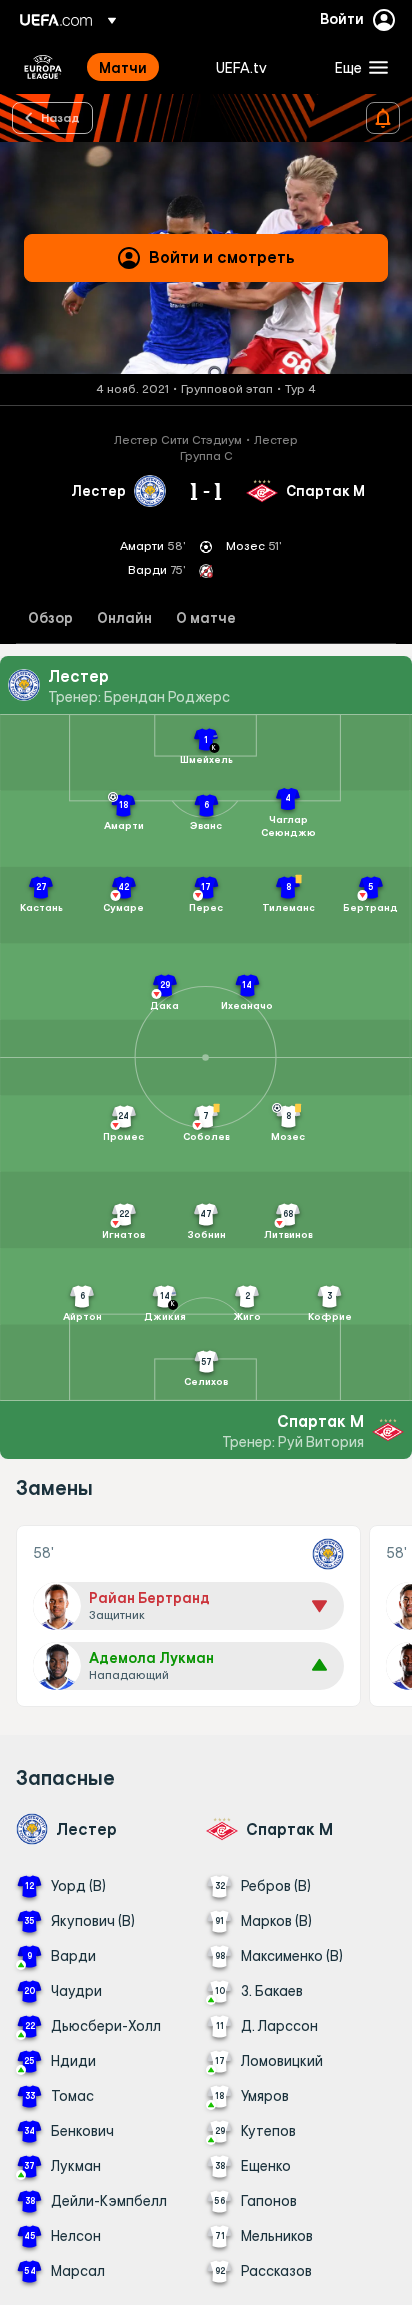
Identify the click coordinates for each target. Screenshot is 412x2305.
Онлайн (124, 618)
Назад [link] (60, 117)
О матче (206, 618)
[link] (123, 67)
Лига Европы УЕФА (43, 67)
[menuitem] (140, 67)
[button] (357, 67)
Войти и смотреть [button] (222, 257)
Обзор (50, 618)
